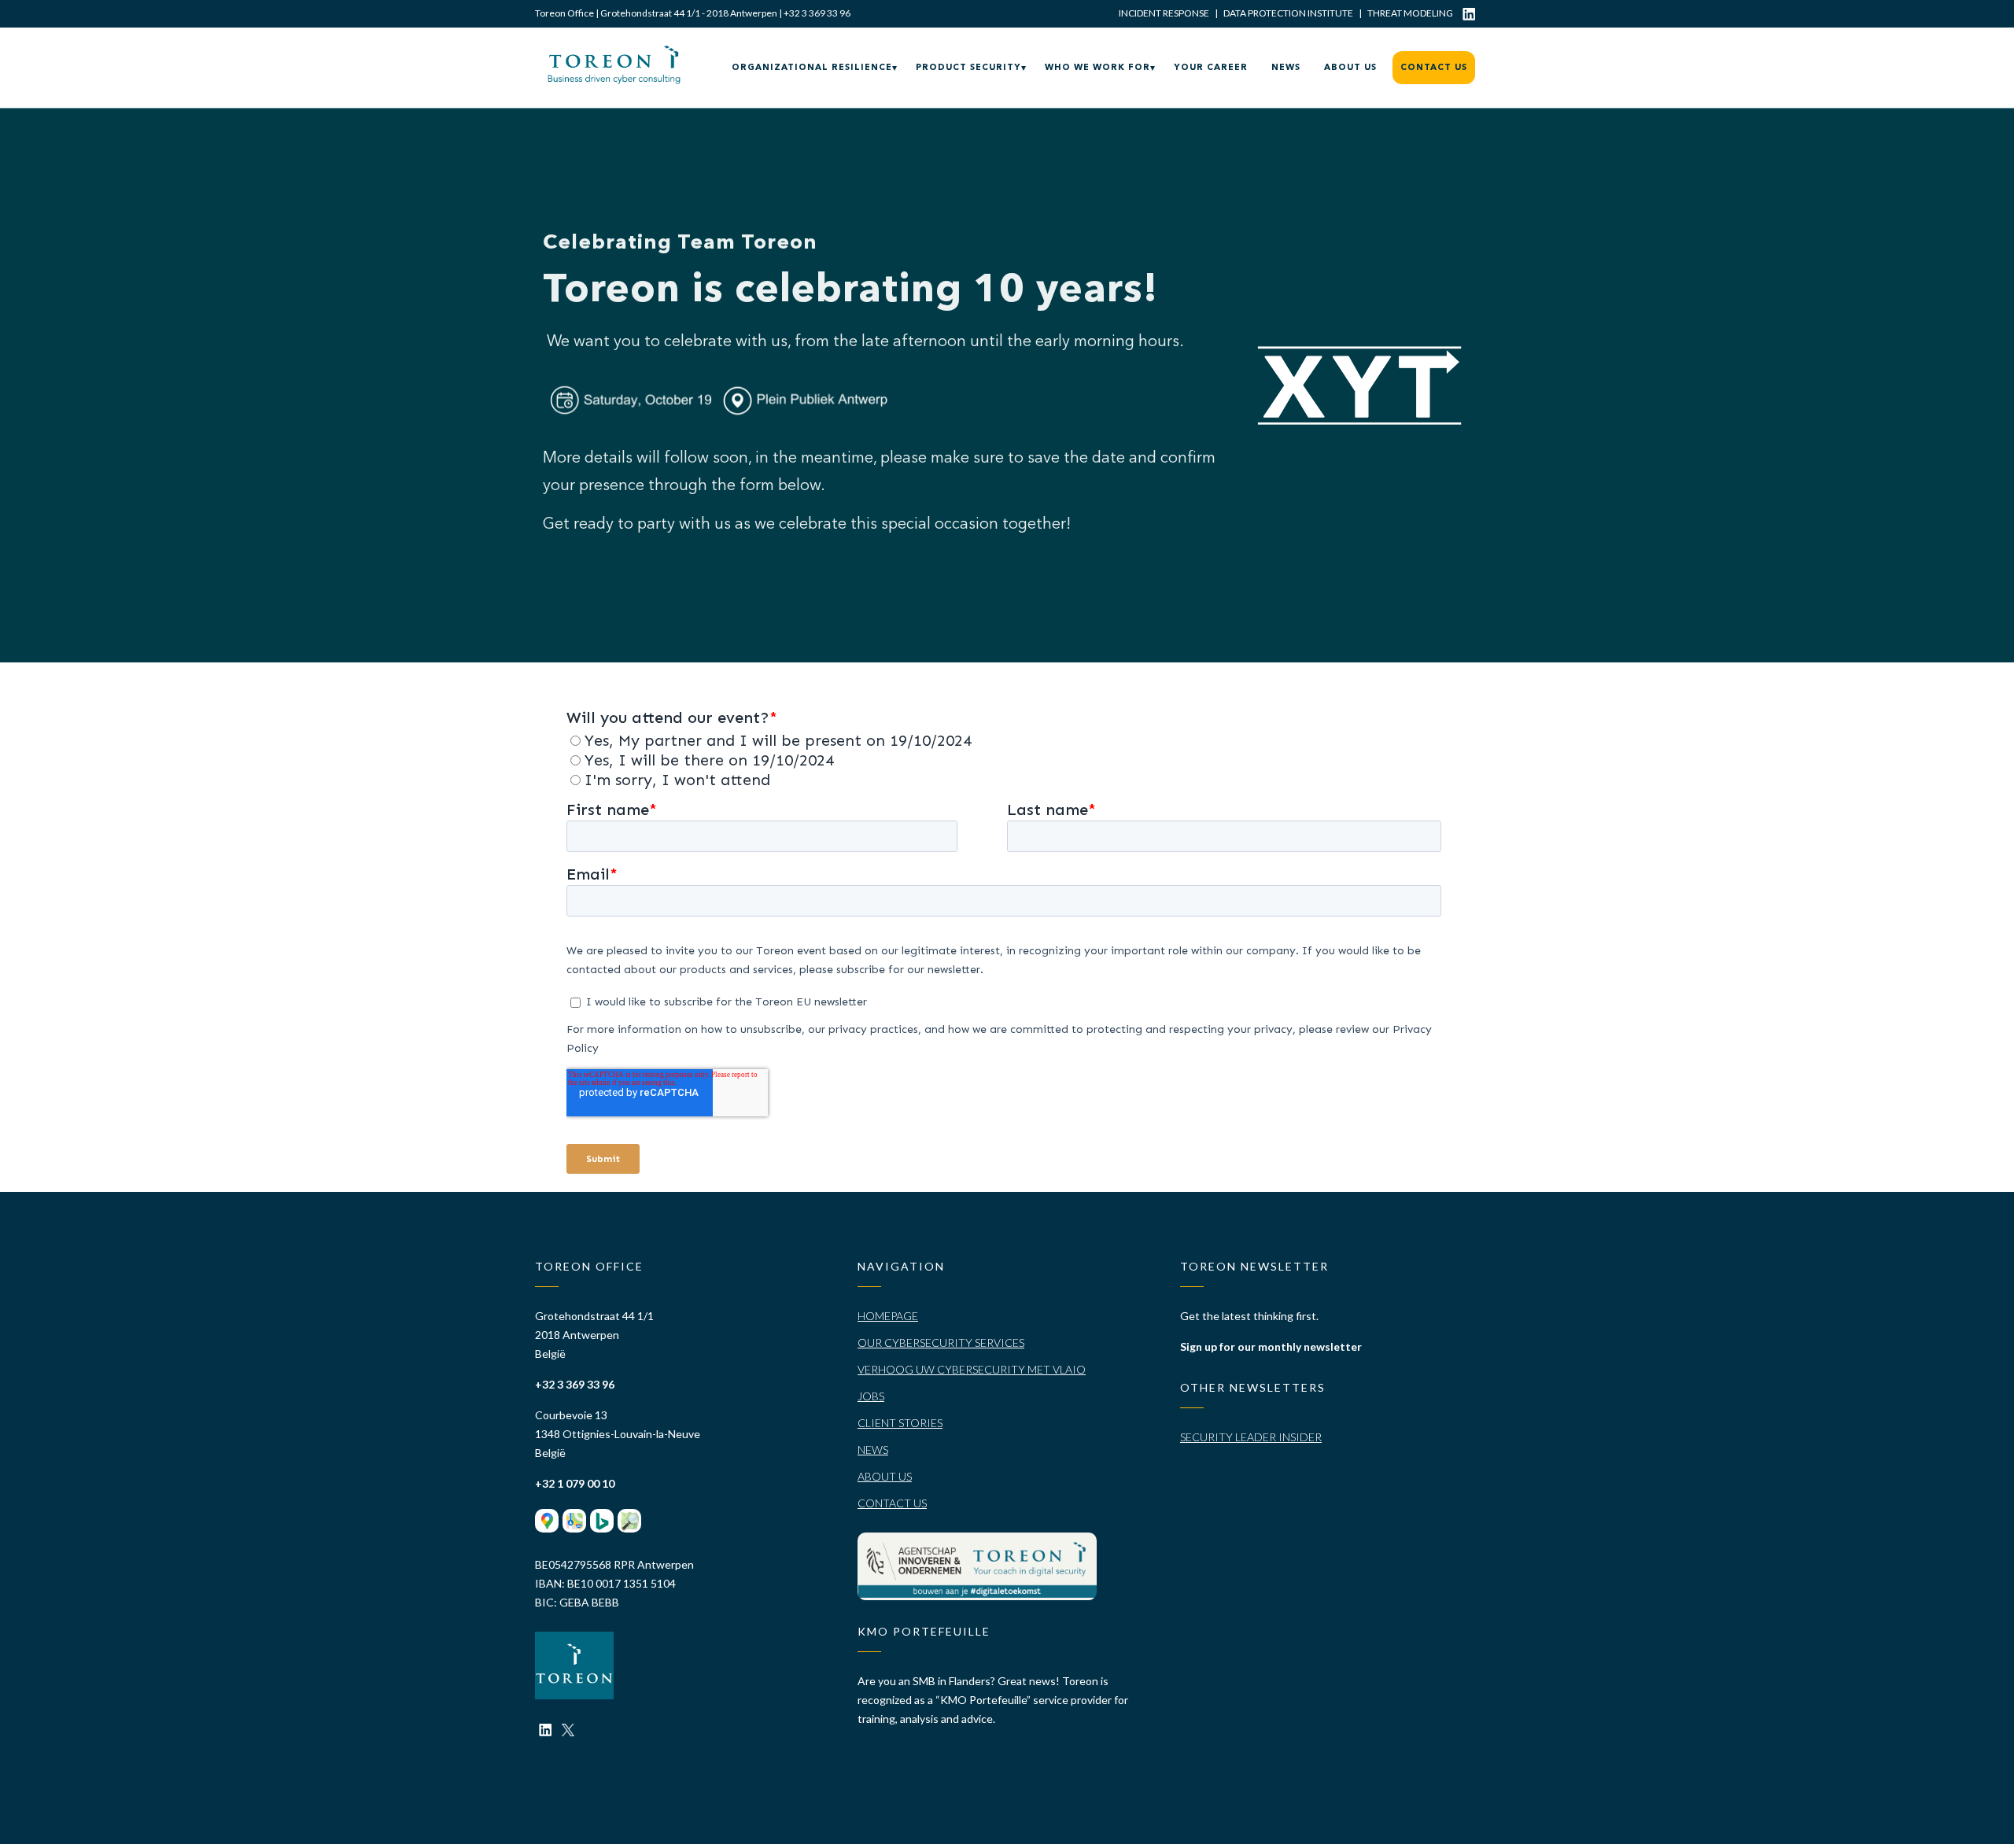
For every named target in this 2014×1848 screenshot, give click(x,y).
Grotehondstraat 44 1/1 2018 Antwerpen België (594, 1335)
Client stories (900, 1423)
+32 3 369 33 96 (817, 13)
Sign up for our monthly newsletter (1271, 1346)
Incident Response (1164, 13)
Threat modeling (1410, 13)
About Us (885, 1476)
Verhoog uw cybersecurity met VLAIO (972, 1369)
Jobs (871, 1396)
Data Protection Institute (1288, 13)
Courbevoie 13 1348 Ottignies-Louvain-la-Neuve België (618, 1434)
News (873, 1450)
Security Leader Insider (1251, 1437)
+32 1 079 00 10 (575, 1483)
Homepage (888, 1316)
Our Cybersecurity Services (941, 1343)
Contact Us (892, 1503)
